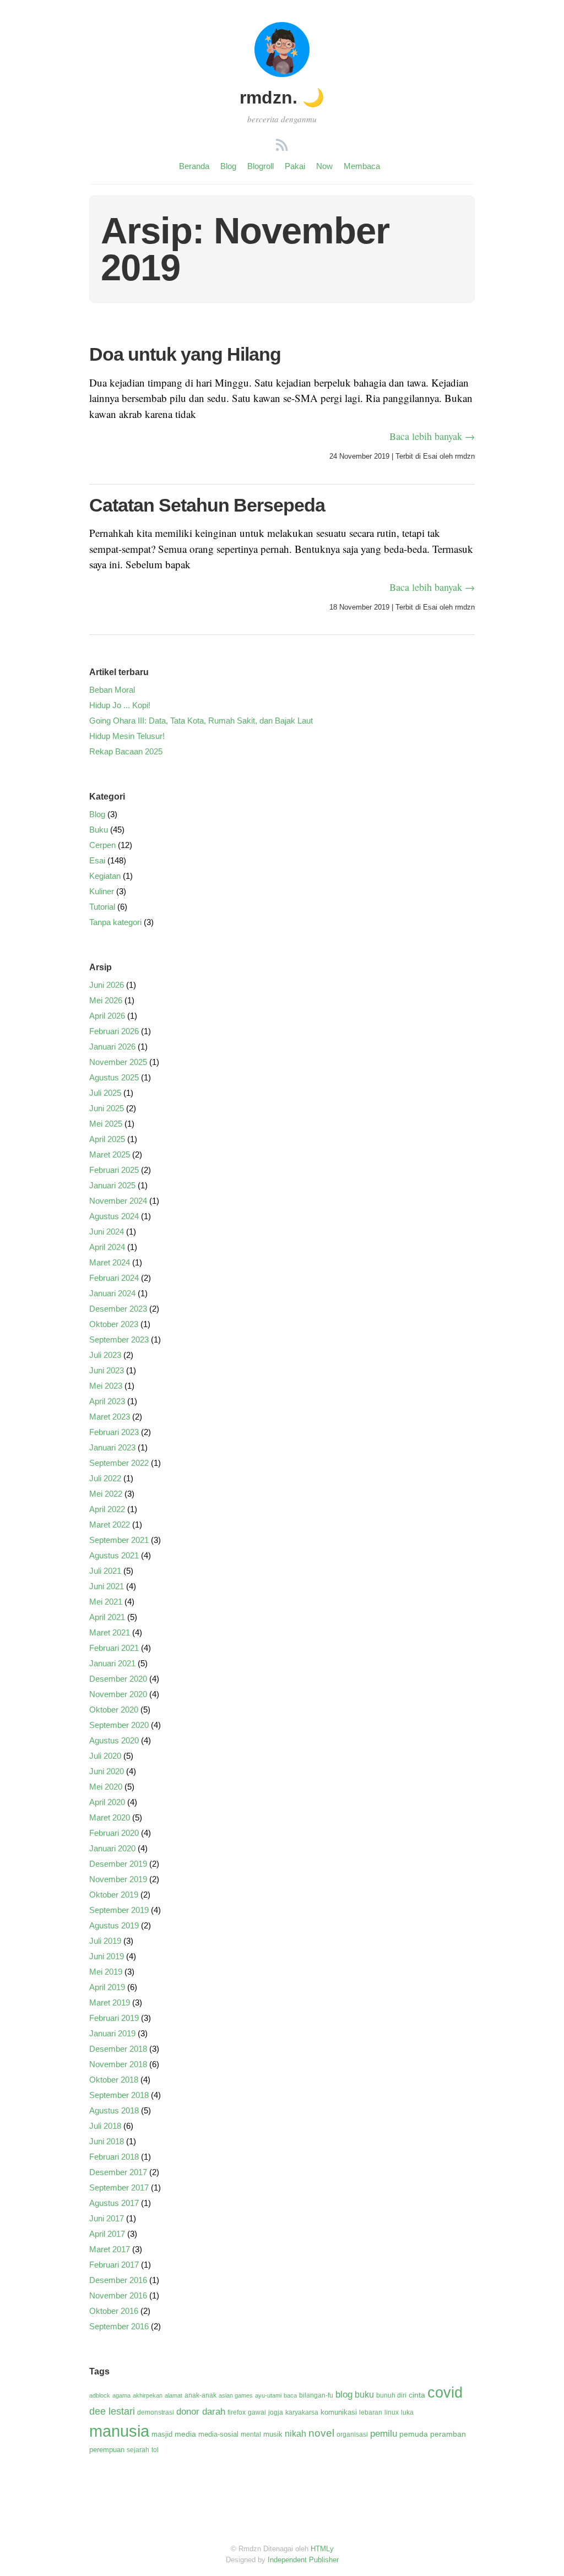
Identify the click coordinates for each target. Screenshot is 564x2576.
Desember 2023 (118, 1309)
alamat (173, 2395)
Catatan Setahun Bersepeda (207, 505)
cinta (417, 2395)
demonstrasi (156, 2412)
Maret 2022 (110, 1525)
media (185, 2434)
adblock (100, 2395)
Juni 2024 (107, 1232)
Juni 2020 (107, 1771)
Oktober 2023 (114, 1324)
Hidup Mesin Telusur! (127, 736)
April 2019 (107, 1987)
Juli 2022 (105, 1478)
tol (155, 2450)
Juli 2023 (105, 1355)
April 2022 (107, 1509)
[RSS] (282, 147)
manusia (119, 2431)
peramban (448, 2434)
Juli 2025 (105, 1093)
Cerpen (102, 845)
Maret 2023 (110, 1417)
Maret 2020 (110, 1817)
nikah (295, 2434)
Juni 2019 (107, 1956)
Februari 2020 (114, 1833)
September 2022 (119, 1463)
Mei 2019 (106, 1972)
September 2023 (119, 1339)
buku (364, 2395)
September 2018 (119, 2095)
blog (344, 2395)
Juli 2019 (105, 1941)
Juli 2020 (105, 1756)
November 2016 (118, 2295)
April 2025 (107, 1139)
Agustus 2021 (114, 1555)
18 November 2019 (359, 607)
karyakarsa (302, 2412)
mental (251, 2434)
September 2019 (119, 1910)
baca (290, 2395)
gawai (257, 2412)
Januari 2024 (112, 1293)
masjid (162, 2434)
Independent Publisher (303, 2560)
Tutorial (102, 907)
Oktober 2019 (114, 1895)
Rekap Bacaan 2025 (126, 751)
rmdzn (465, 456)
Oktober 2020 (114, 1710)
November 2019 (118, 1879)
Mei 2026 (106, 1000)
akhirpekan (148, 2395)
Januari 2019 (112, 2033)
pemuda (414, 2434)
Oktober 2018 (114, 2080)
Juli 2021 (105, 1571)
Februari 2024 (114, 1278)
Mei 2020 (106, 1787)
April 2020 (107, 1802)
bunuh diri (391, 2395)
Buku (99, 830)
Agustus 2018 (114, 2110)
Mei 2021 (106, 1602)
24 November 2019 (359, 456)
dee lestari (112, 2411)
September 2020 (119, 1725)
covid (445, 2393)
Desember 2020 (118, 1679)
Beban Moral (112, 690)
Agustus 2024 (114, 1216)
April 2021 (107, 1617)
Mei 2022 (106, 1494)
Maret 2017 (110, 2249)
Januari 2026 (112, 1047)
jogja (276, 2412)
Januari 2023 (112, 1447)
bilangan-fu (316, 2395)
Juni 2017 (107, 2218)
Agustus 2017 (114, 2203)
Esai (430, 456)
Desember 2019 (118, 1864)
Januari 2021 (112, 1663)
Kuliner (102, 891)
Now (324, 166)
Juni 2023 (107, 1370)
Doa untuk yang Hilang (185, 354)
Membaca (362, 166)
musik (273, 2434)
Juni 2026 (107, 985)
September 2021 (119, 1540)
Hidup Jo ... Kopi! (120, 705)
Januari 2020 (112, 1848)
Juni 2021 (107, 1586)
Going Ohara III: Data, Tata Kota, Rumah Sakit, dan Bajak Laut (201, 721)
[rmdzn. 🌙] (282, 74)
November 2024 (118, 1201)
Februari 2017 (114, 2265)
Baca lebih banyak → (432, 436)
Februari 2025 (114, 1170)
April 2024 (107, 1247)
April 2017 (107, 2234)
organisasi (352, 2434)
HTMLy (322, 2549)
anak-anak (200, 2395)
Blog (228, 166)
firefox (237, 2412)
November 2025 (118, 1062)
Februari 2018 (114, 2157)
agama (121, 2395)
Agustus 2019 (114, 1925)
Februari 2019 (114, 2018)
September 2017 (119, 2188)
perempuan (107, 2450)
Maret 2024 (110, 1262)
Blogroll (261, 166)
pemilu (384, 2434)
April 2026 (107, 1016)
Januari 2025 (112, 1185)
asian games (236, 2395)
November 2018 (118, 2064)
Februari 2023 (114, 1432)
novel (321, 2433)
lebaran (371, 2412)
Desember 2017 (118, 2172)
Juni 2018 (107, 2141)
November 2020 (118, 1694)
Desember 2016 (118, 2280)
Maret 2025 (110, 1154)
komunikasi (339, 2412)
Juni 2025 (107, 1108)
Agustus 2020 (114, 1740)
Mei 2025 (106, 1124)
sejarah (138, 2450)
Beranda (194, 166)
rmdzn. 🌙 (282, 97)
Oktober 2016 (114, 2311)
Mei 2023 (106, 1386)
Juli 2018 (105, 2126)
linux (392, 2412)
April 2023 (107, 1401)
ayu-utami (268, 2395)
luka (407, 2412)
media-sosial (218, 2434)
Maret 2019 (110, 2002)
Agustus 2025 (114, 1077)
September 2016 (119, 2326)
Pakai (295, 166)
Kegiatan (105, 876)
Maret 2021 (110, 1632)
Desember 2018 (118, 2049)
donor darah (201, 2412)
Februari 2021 (114, 1648)
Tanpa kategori (115, 922)
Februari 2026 (114, 1031)
